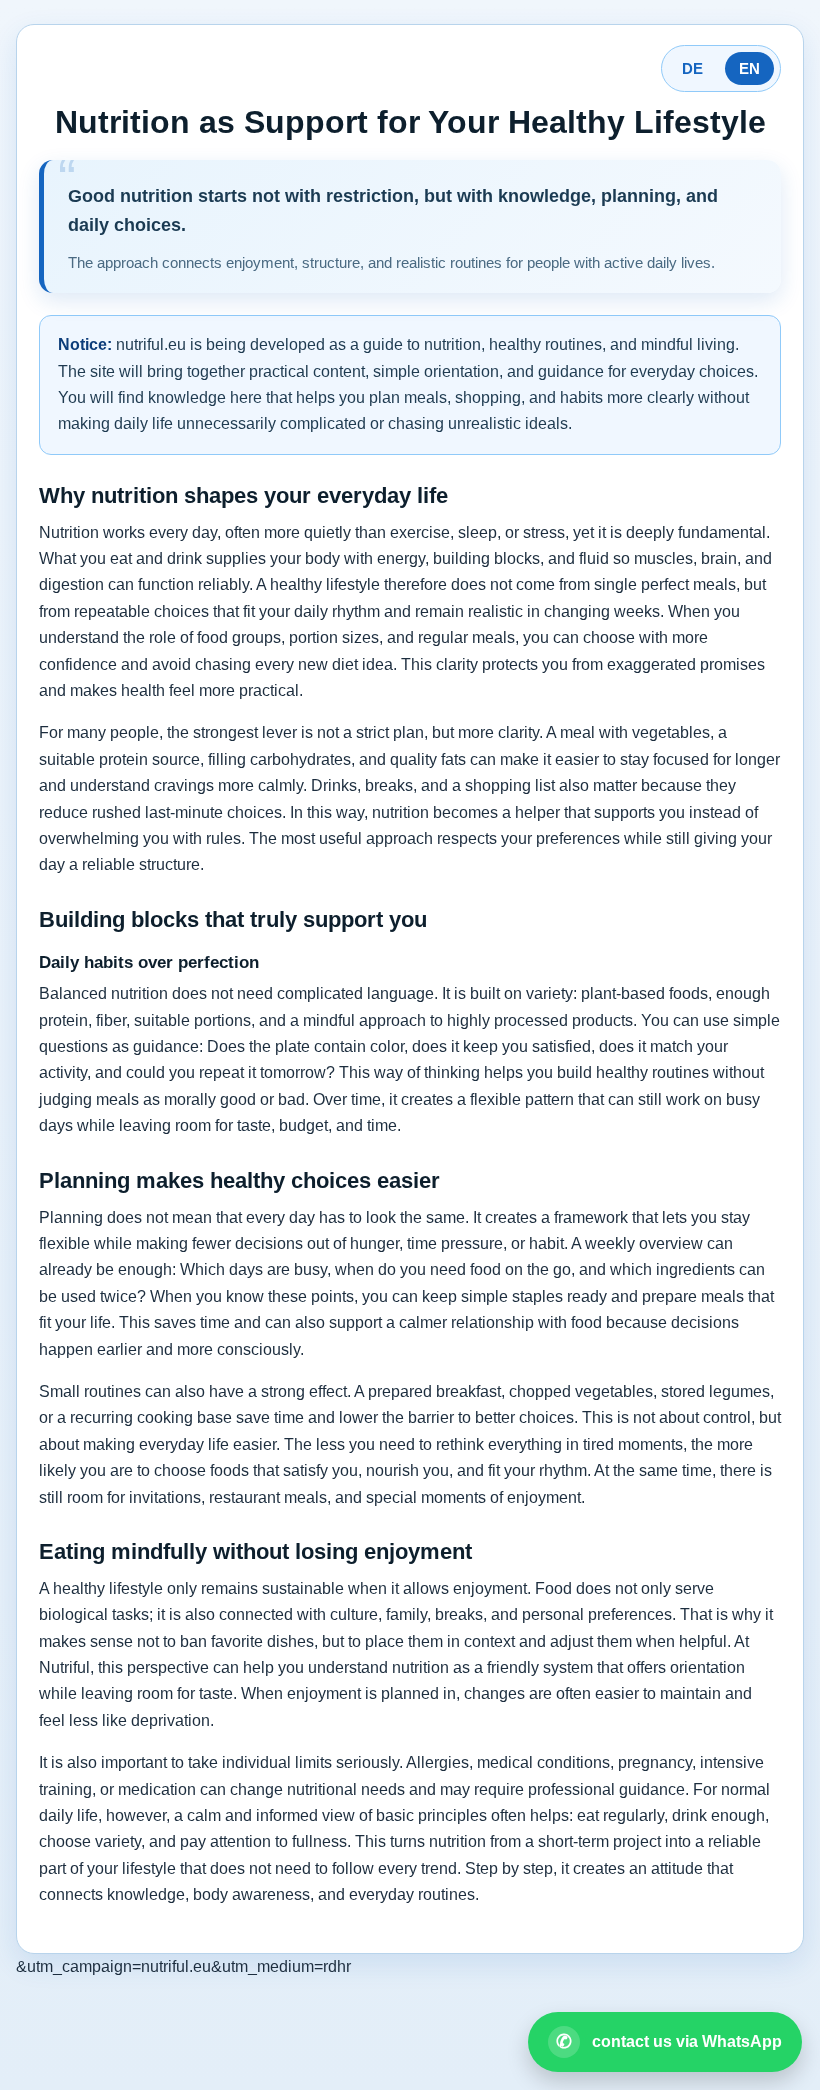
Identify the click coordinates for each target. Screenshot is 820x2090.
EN (749, 68)
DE (692, 68)
